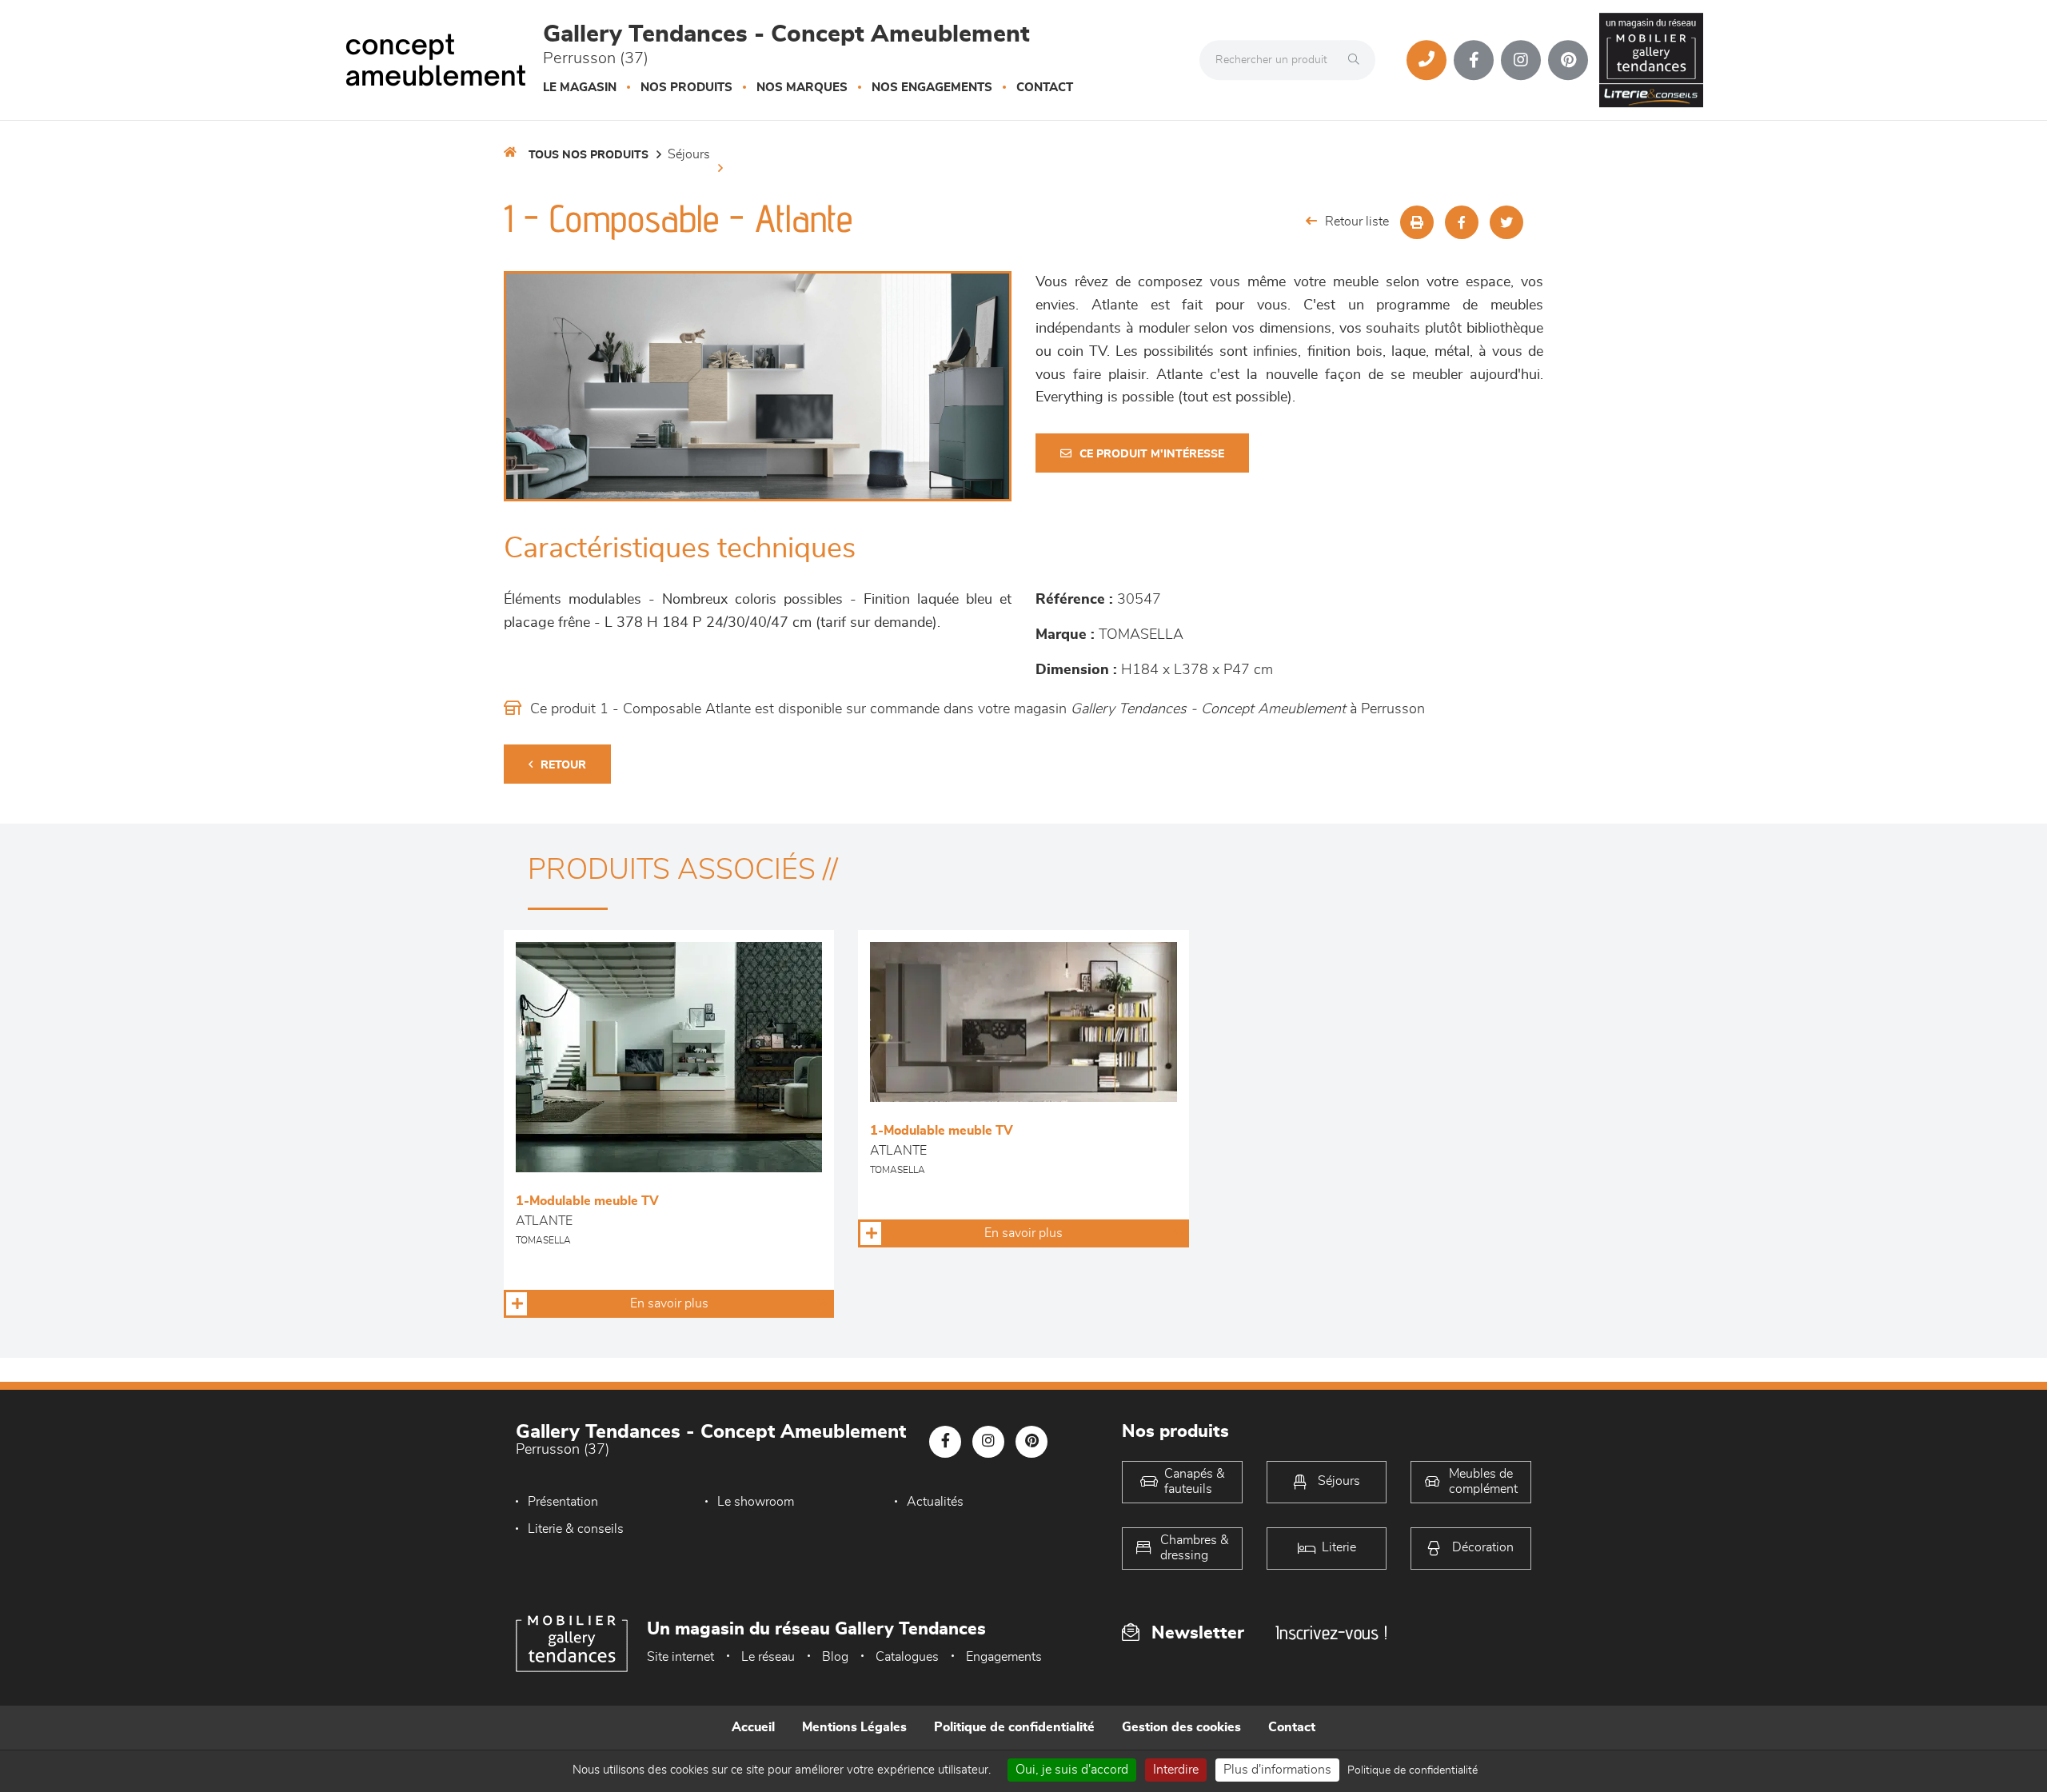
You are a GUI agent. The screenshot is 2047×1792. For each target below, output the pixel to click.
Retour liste (1357, 222)
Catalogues (907, 1657)
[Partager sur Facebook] (1462, 222)
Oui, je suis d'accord (1072, 1770)
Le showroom (756, 1502)
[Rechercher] (1358, 60)
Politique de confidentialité (1014, 1727)
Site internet (680, 1657)
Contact (1045, 88)
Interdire (1176, 1770)
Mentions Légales (854, 1727)
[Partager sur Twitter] (1506, 222)
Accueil (753, 1727)
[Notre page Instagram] (1521, 60)
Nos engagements (932, 88)
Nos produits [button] (686, 88)
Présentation (563, 1502)
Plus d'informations (1277, 1770)
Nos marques (802, 88)
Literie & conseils (576, 1529)
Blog (835, 1657)
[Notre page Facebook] (1474, 60)
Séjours (689, 154)
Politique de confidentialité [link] (1413, 1770)
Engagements (1004, 1657)
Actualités (935, 1502)
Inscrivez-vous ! (1331, 1632)
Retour (563, 765)
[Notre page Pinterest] (1568, 60)
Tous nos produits (589, 155)
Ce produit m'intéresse (1152, 454)
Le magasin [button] (580, 88)
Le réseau (768, 1657)
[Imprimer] (1417, 222)
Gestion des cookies (1181, 1727)
